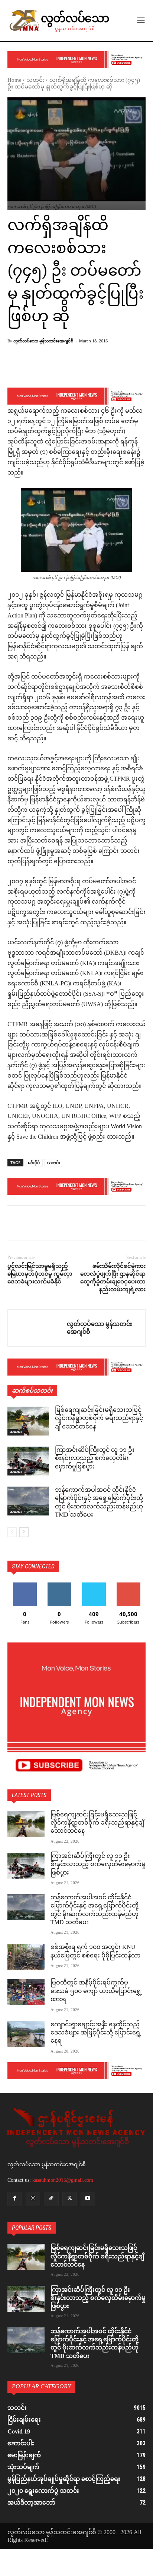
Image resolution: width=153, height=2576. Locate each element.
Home (14, 81)
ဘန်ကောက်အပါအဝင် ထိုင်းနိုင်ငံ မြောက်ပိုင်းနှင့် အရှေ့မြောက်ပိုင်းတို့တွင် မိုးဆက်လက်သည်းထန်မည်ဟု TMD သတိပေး (99, 1503)
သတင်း (35, 81)
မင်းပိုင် (34, 1163)
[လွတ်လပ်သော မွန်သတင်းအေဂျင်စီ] (37, 1328)
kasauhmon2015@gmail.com (63, 2180)
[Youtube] (88, 2199)
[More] (92, 368)
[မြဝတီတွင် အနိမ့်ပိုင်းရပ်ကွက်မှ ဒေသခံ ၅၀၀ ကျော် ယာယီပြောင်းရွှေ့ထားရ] (26, 1992)
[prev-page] (12, 1532)
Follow (59, 1585)
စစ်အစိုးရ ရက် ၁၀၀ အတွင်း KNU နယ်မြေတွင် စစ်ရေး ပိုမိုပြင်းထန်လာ (95, 1952)
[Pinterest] (49, 1224)
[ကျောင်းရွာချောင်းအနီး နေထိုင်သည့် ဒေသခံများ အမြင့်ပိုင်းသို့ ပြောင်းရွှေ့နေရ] (26, 2034)
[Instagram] (33, 2199)
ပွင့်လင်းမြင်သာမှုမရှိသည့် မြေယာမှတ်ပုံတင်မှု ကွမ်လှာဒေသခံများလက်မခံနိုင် (40, 1274)
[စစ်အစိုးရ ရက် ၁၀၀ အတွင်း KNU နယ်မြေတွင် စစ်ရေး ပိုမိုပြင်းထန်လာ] (26, 1957)
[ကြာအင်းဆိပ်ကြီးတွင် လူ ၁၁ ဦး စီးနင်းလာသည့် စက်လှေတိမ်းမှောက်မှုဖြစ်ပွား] (28, 1461)
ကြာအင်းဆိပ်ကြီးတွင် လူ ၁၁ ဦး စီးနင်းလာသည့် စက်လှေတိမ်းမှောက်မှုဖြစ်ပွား (95, 1459)
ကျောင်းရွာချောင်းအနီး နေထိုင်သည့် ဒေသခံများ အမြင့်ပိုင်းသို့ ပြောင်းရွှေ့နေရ (96, 2033)
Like (25, 1585)
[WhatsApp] (66, 1224)
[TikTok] (51, 2199)
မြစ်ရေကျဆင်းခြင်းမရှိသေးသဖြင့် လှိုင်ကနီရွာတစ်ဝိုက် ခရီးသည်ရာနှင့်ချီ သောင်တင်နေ (99, 1419)
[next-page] (24, 1532)
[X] (32, 1224)
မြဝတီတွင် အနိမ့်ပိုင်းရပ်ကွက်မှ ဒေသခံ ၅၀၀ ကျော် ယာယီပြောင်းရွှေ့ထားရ (96, 1992)
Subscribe (128, 1585)
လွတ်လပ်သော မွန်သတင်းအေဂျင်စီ (43, 341)
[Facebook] (15, 1224)
